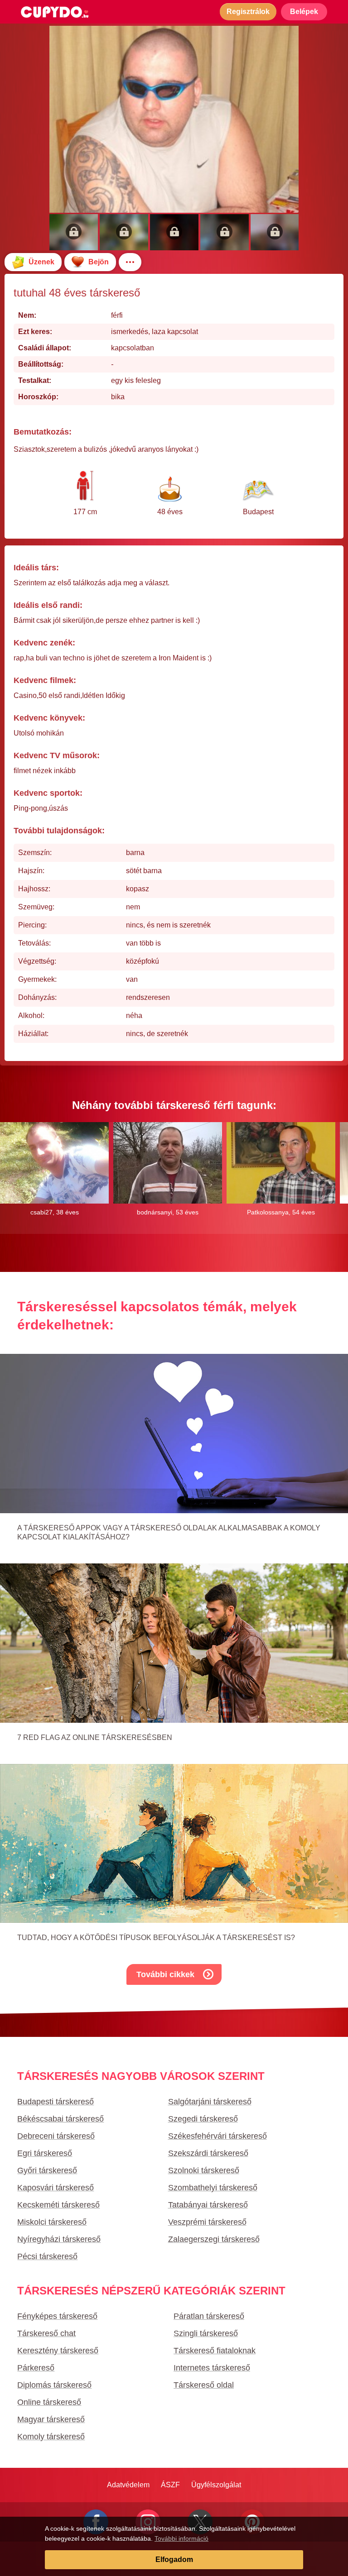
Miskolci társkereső (52, 2222)
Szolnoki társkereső (204, 2170)
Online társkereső (49, 2402)
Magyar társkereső (51, 2419)
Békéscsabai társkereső (60, 2119)
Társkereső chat (46, 2333)
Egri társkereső (45, 2153)
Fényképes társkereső (57, 2316)
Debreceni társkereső (56, 2136)
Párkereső (36, 2368)
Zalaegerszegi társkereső (214, 2239)
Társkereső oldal (204, 2385)
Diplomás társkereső (54, 2385)
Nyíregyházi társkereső (59, 2239)
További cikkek (165, 1974)
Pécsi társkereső (47, 2256)
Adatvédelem (128, 2485)
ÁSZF (170, 2485)
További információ (181, 2538)
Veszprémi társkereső (207, 2222)
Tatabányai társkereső (208, 2205)
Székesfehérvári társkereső (217, 2136)
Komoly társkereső (51, 2437)
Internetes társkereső (212, 2368)
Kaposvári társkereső (56, 2188)
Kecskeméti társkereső (58, 2205)
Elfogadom (174, 2559)
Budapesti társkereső (56, 2102)
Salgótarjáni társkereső (210, 2102)
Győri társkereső (47, 2170)
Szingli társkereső (206, 2333)
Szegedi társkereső (203, 2119)
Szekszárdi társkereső (208, 2153)
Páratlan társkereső (209, 2316)
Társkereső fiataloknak (215, 2351)
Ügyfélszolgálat (216, 2485)
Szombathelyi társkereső (213, 2188)
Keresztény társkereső (58, 2351)
